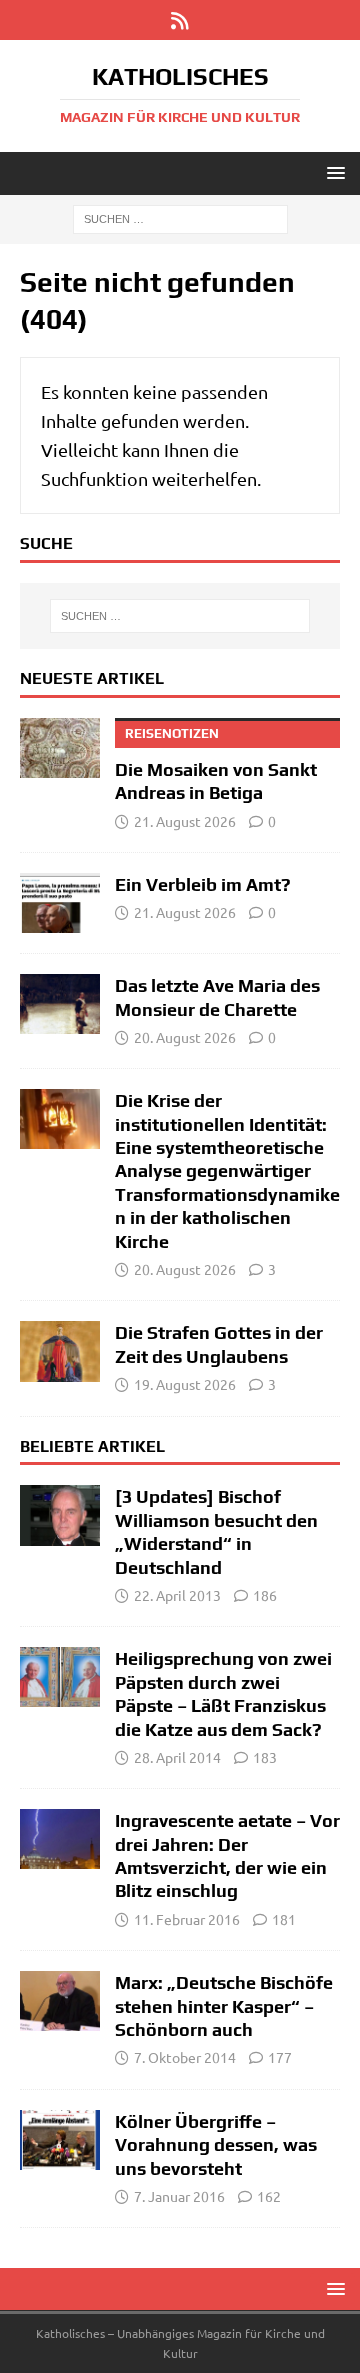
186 (265, 1595)
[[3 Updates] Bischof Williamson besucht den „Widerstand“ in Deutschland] (60, 1515)
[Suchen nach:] (180, 218)
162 (269, 2196)
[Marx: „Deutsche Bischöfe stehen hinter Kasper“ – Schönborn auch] (60, 2001)
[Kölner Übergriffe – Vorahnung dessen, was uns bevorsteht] (60, 2140)
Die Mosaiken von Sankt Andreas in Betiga (216, 764)
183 (265, 1757)
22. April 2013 (177, 1595)
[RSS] (180, 20)
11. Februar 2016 (187, 1919)
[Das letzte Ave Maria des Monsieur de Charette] (60, 1004)
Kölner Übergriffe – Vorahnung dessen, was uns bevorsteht (216, 2145)
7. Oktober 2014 (185, 2057)
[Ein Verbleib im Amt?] (60, 903)
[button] (332, 172)
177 (280, 2057)
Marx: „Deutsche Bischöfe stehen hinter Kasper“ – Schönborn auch (224, 2006)
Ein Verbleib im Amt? (203, 884)
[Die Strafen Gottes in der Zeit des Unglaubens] (60, 1351)
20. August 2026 (185, 1037)
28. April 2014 (177, 1757)
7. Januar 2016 (179, 2196)
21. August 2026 (185, 821)
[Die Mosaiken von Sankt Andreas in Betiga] (60, 748)
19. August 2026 (185, 1384)
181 (284, 1919)
